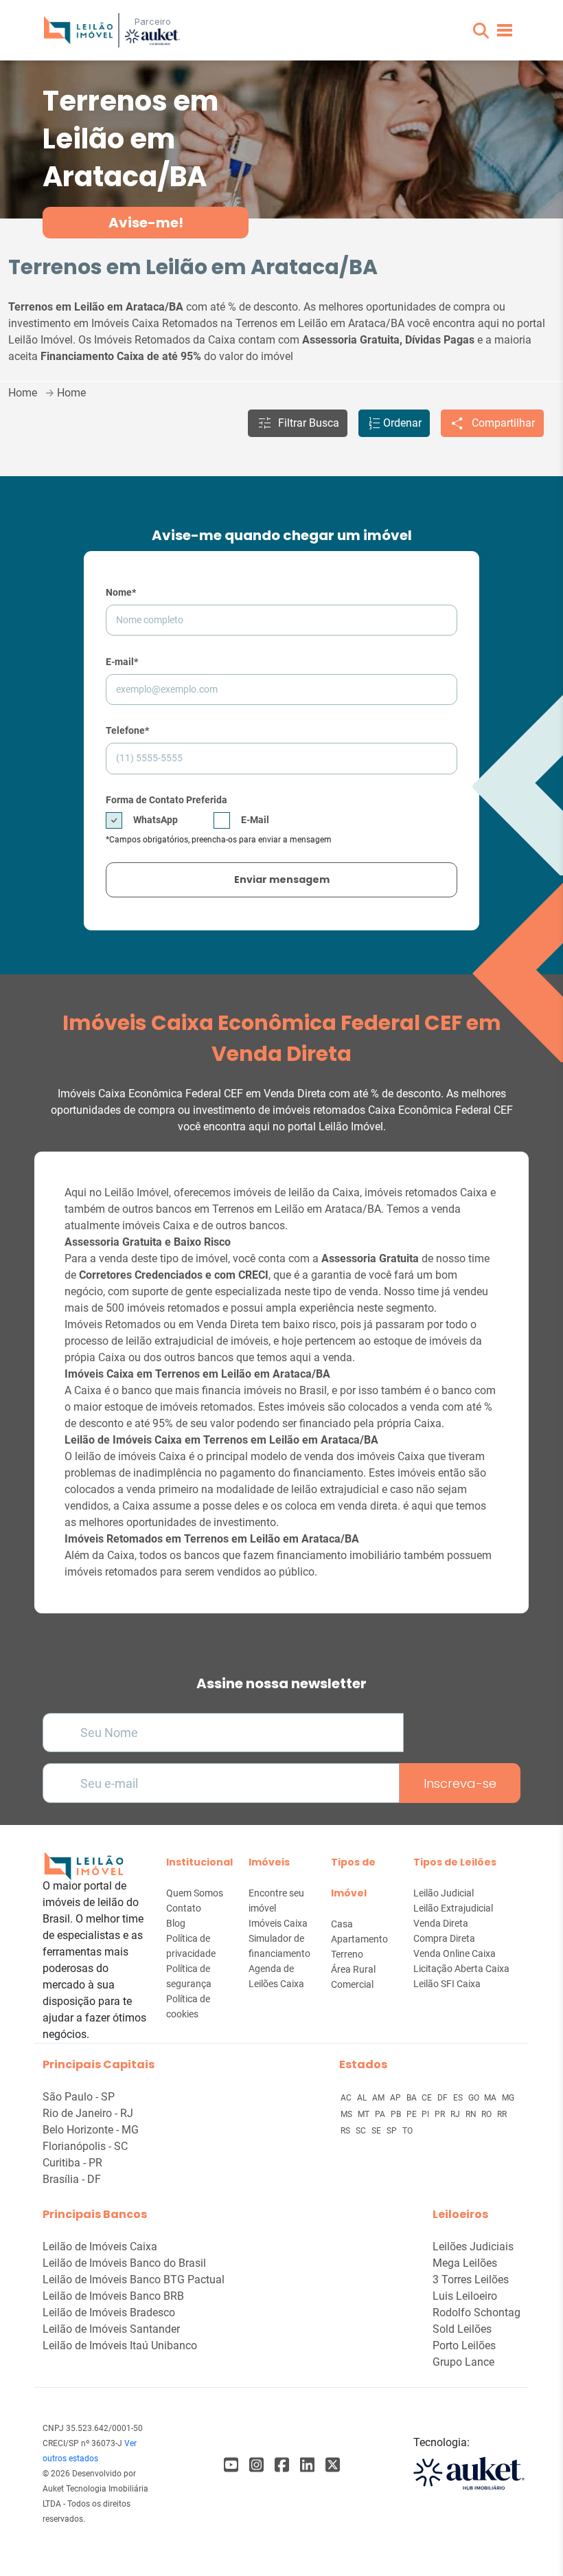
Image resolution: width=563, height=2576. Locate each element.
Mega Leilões (465, 2263)
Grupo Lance (463, 2362)
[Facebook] (231, 2465)
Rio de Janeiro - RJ (88, 2113)
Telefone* (127, 730)
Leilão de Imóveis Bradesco (109, 2312)
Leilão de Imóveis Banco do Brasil (124, 2263)
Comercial (352, 1984)
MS (347, 2114)
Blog (176, 1923)
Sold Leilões (462, 2329)
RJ (456, 2114)
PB (397, 2114)
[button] (481, 31)
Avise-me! (146, 223)
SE (377, 2131)
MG (508, 2098)
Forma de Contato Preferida (166, 800)
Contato (184, 1908)
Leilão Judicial (444, 1893)
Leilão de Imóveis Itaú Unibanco (120, 2345)
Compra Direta (444, 1938)
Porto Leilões (464, 2345)
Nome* (121, 592)
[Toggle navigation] (505, 30)
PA (381, 2114)
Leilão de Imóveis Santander (111, 2329)
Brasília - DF (72, 2179)
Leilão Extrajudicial (453, 1908)
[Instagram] (256, 2465)
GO (475, 2098)
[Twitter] (333, 2465)
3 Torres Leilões (471, 2280)
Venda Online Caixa (455, 1953)
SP (393, 2131)
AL (363, 2098)
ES (459, 2098)
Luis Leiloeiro (465, 2296)
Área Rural (353, 1969)
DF (444, 2098)
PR (441, 2114)
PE (413, 2114)
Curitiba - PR (72, 2163)
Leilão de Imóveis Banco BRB (113, 2296)
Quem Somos (195, 1893)
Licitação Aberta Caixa (461, 1969)
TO (407, 2131)
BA (413, 2098)
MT (365, 2114)
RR (502, 2114)
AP (397, 2098)
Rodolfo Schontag (476, 2312)
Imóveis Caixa (278, 1923)
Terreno (347, 1954)
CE (428, 2098)
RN (472, 2114)
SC (362, 2131)
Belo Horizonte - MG (91, 2130)
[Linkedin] (307, 2465)
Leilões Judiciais (473, 2247)
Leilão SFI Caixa (447, 1984)
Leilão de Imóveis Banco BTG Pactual (134, 2280)
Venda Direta (441, 1923)
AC (347, 2098)
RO (487, 2114)
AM (379, 2098)
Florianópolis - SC (85, 2146)
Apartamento (359, 1939)
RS (346, 2131)
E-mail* (122, 662)
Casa (342, 1924)
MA (491, 2098)
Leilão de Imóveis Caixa (100, 2247)
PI (426, 2114)
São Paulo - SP (79, 2097)
